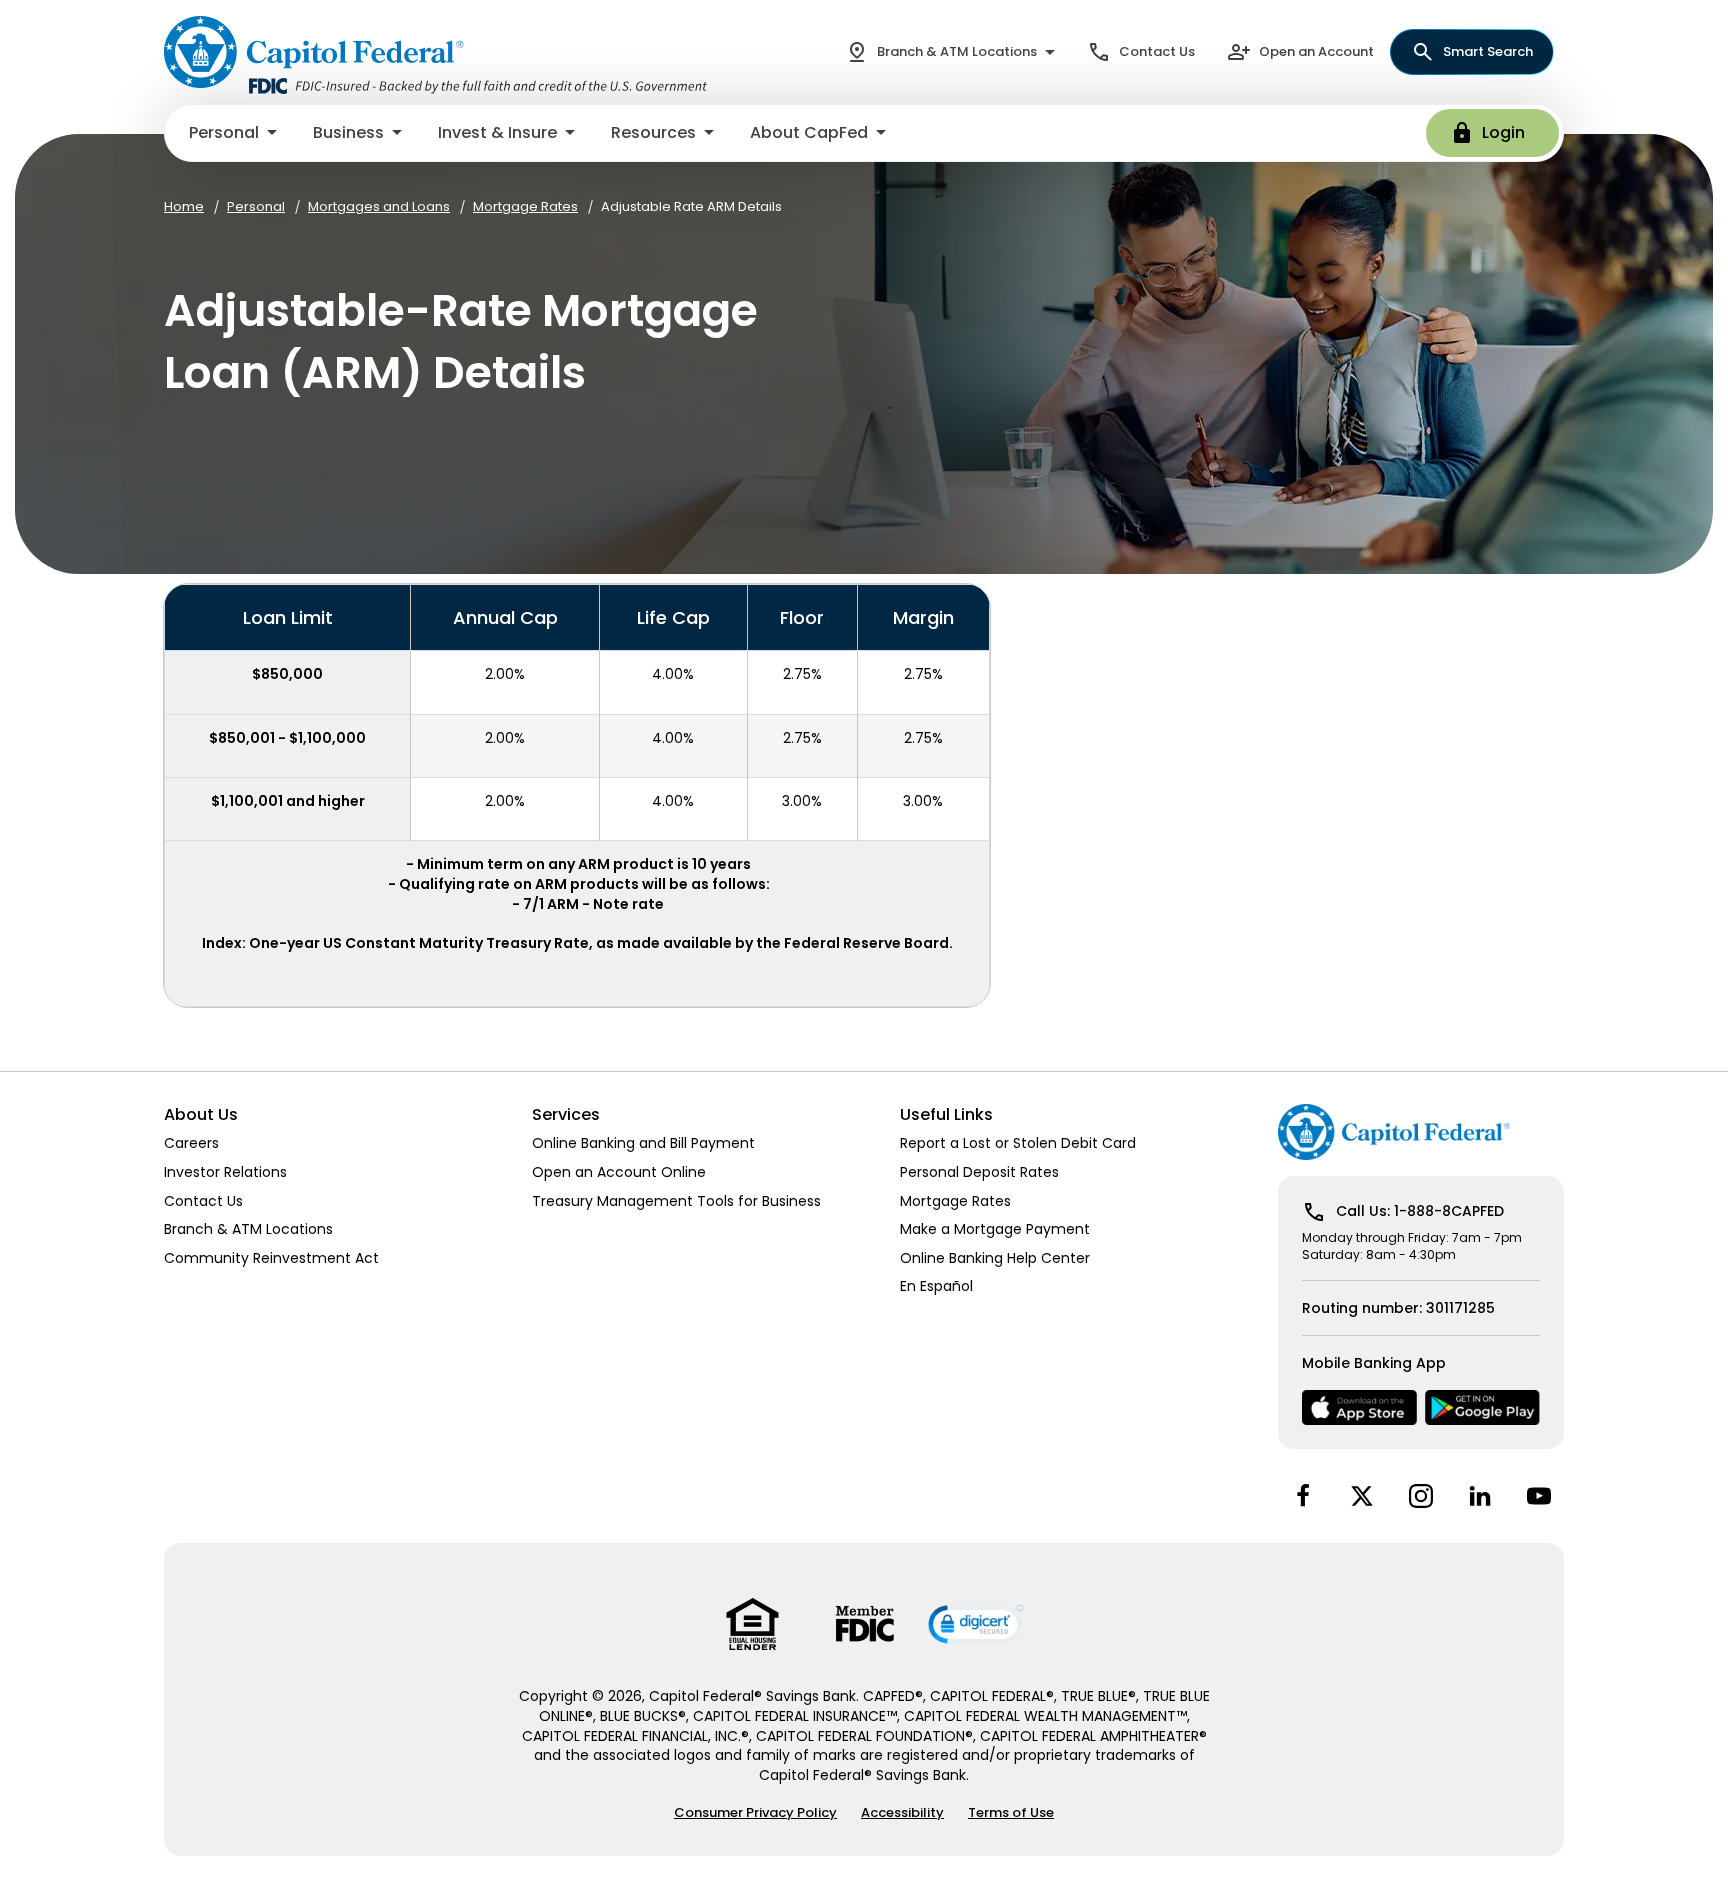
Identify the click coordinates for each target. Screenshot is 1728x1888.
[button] (235, 133)
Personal (256, 207)
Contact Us (1157, 51)
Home (184, 207)
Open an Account (1316, 51)
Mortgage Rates (525, 207)
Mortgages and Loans (379, 207)
